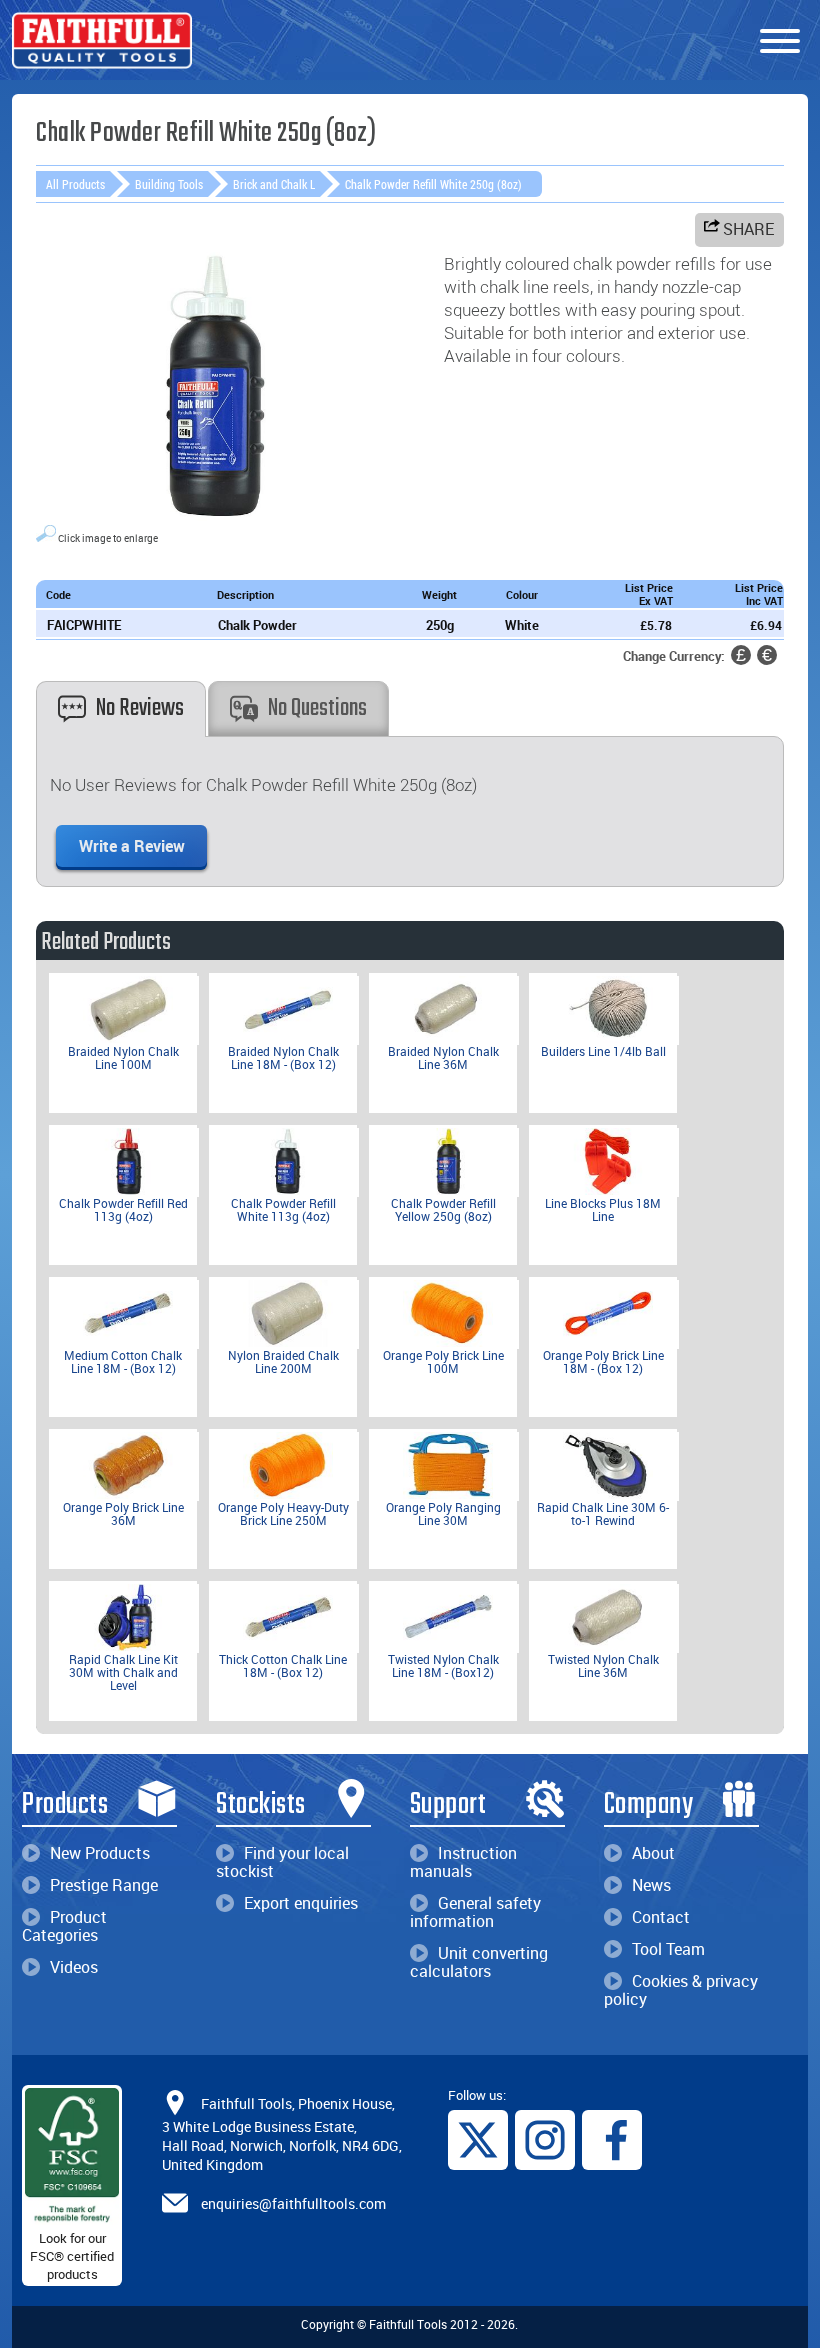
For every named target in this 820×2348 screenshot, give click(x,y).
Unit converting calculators (479, 1962)
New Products (100, 1853)
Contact (661, 1917)
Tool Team (668, 1949)
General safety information (475, 1912)
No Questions (317, 708)
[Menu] (780, 42)
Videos (74, 1967)
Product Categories (64, 1926)
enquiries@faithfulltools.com (293, 2203)
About (653, 1853)
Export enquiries (301, 1903)
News (651, 1885)
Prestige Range (104, 1885)
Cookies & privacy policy (681, 1990)
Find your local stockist (282, 1862)
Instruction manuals (463, 1862)
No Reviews (140, 708)
